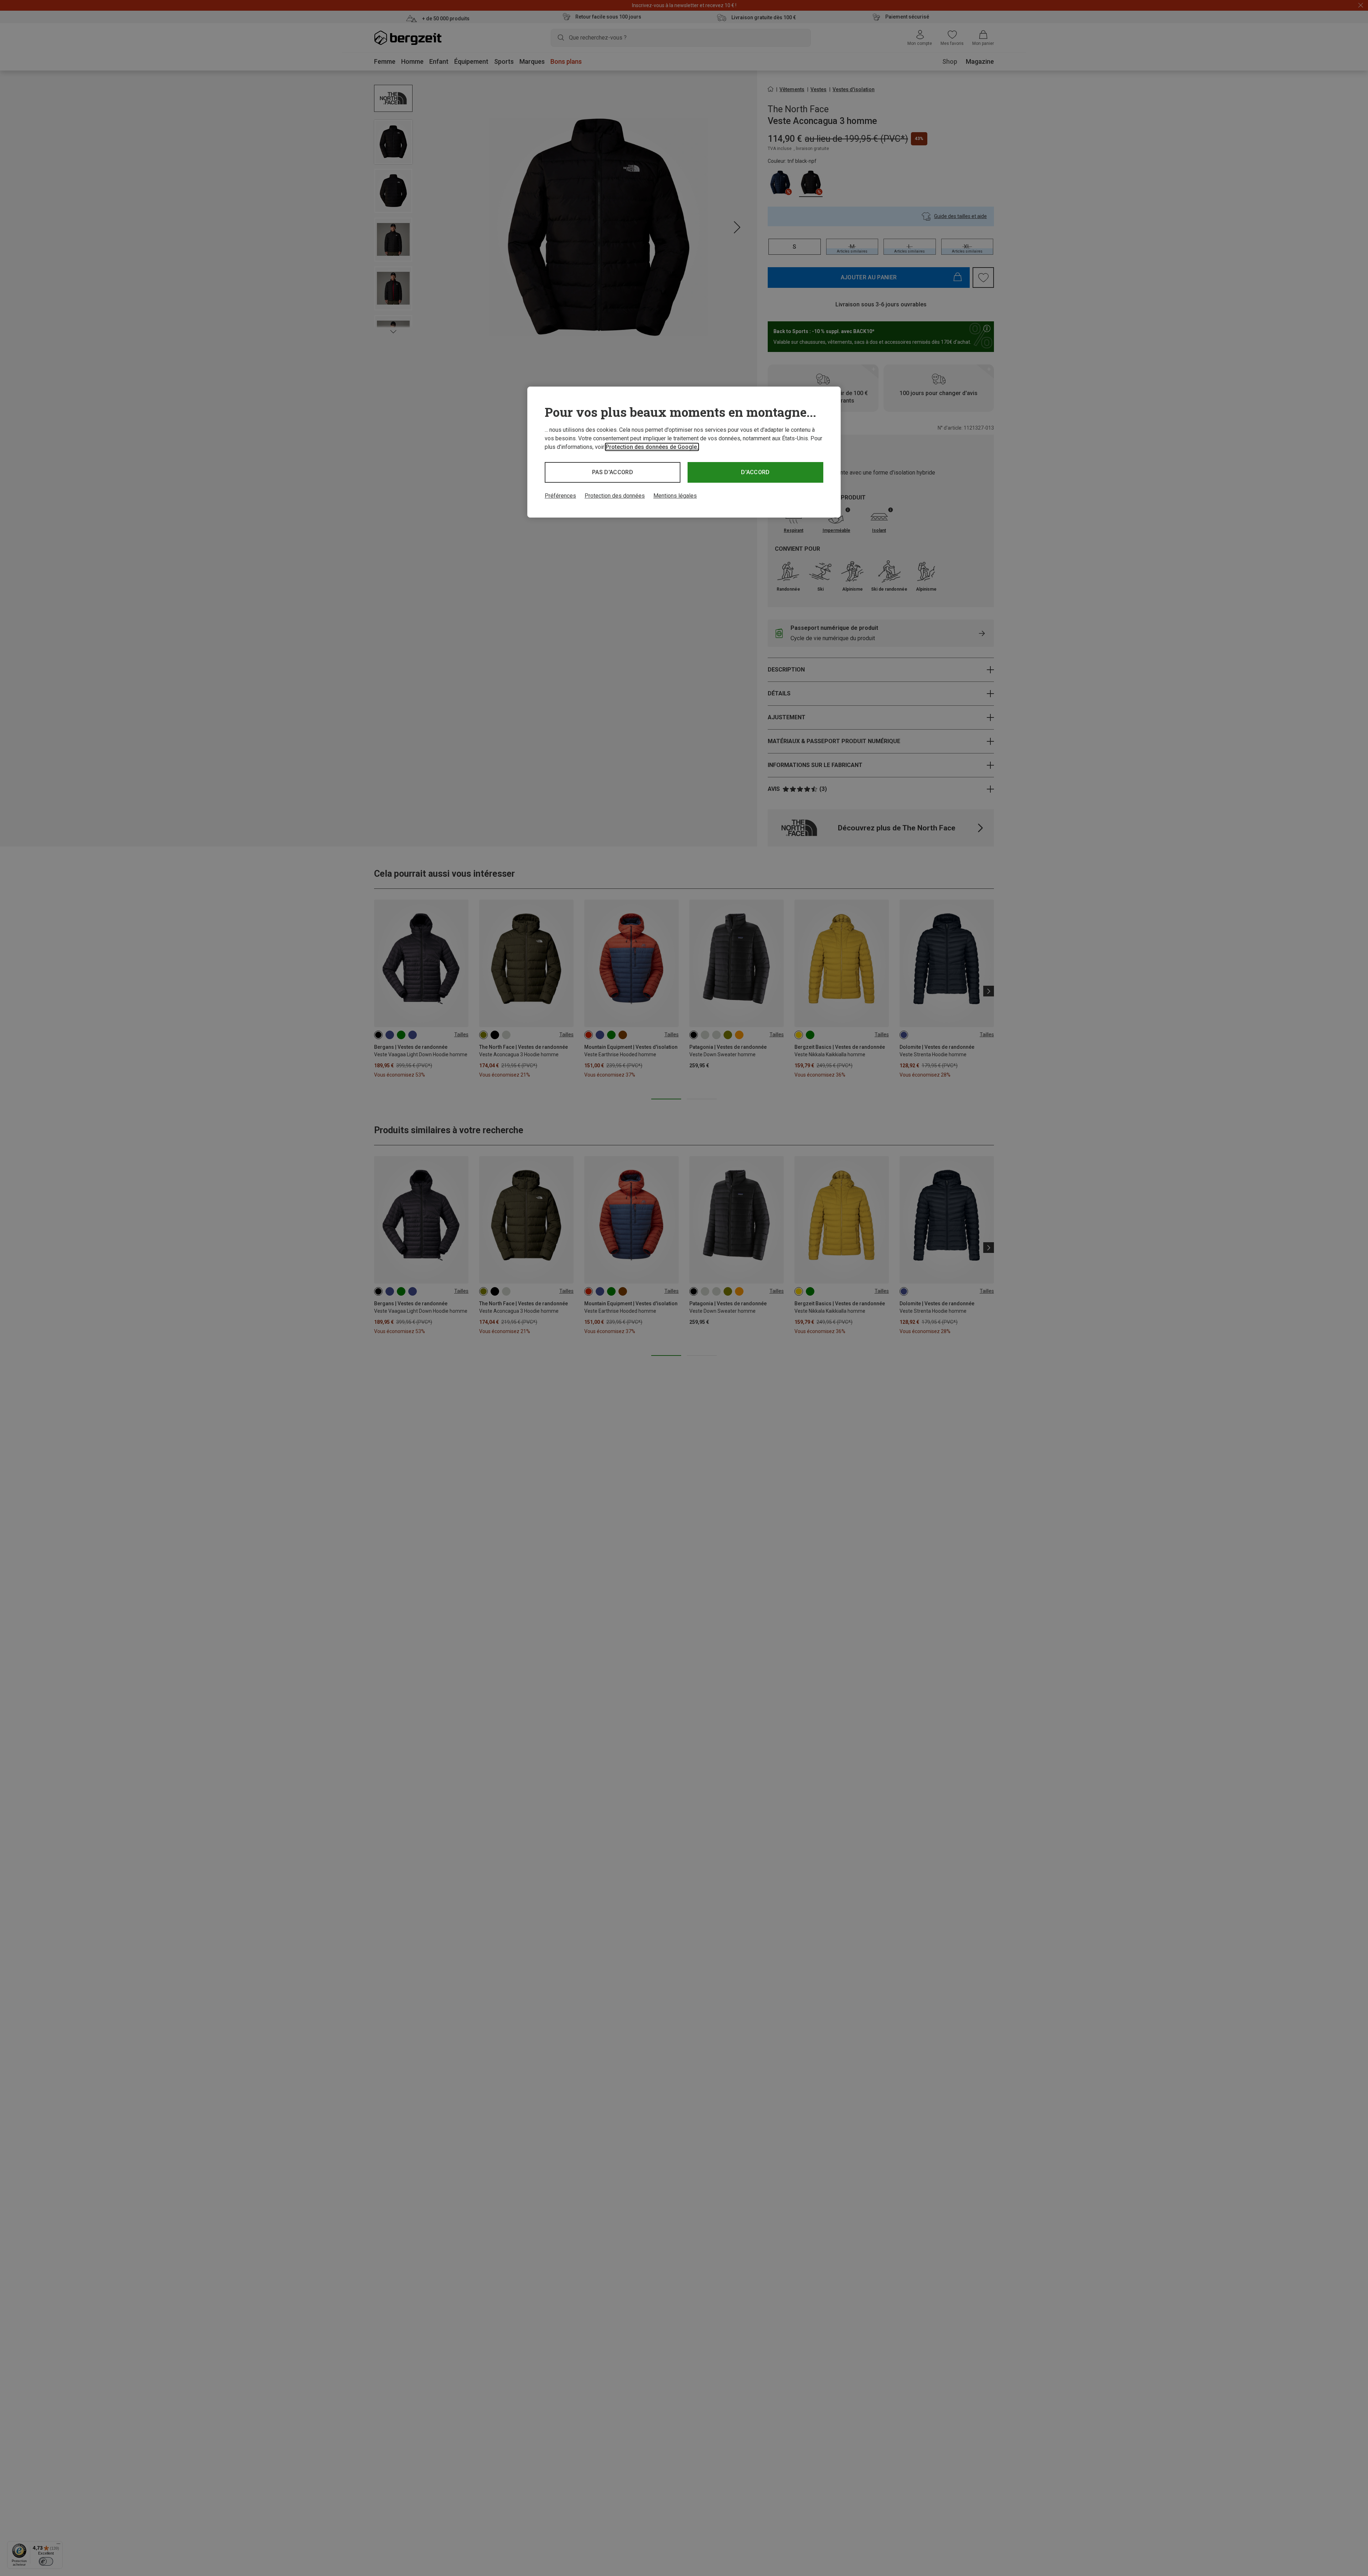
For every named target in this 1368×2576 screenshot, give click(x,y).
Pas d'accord (613, 472)
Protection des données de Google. (652, 447)
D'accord (755, 472)
